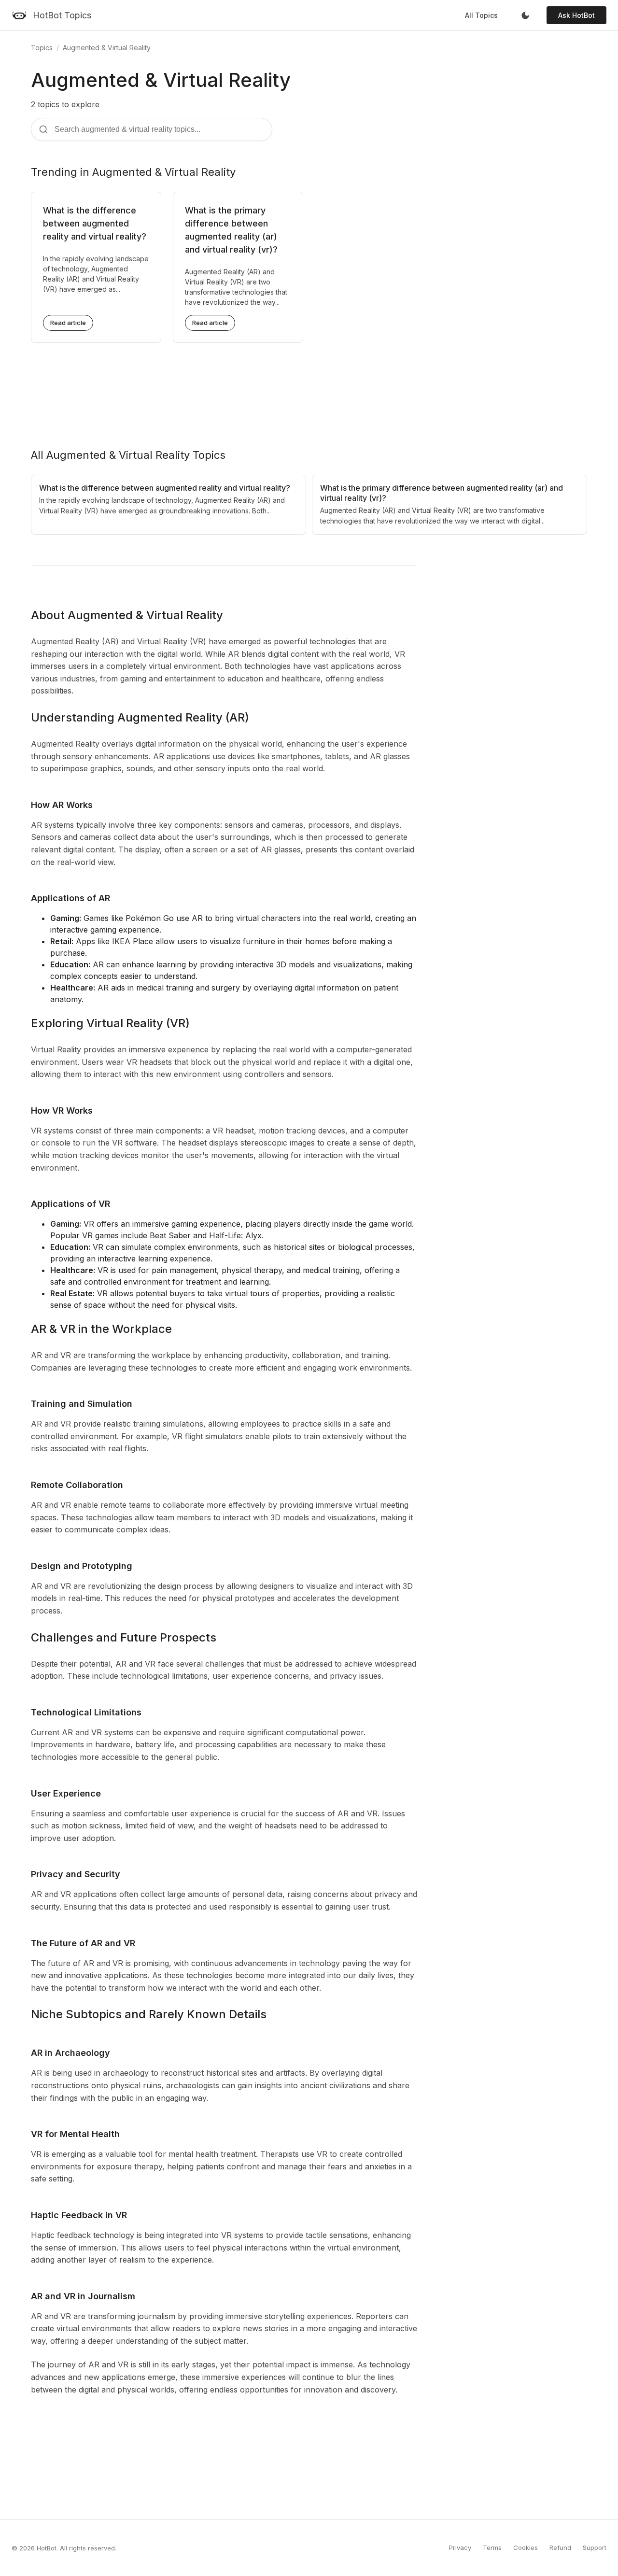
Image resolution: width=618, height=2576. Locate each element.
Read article (68, 323)
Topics (42, 48)
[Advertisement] (309, 388)
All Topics (481, 15)
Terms (492, 2548)
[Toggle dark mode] (525, 15)
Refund (560, 2548)
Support (595, 2548)
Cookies (526, 2548)
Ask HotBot (576, 15)
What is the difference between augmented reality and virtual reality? (95, 223)
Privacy (460, 2548)
